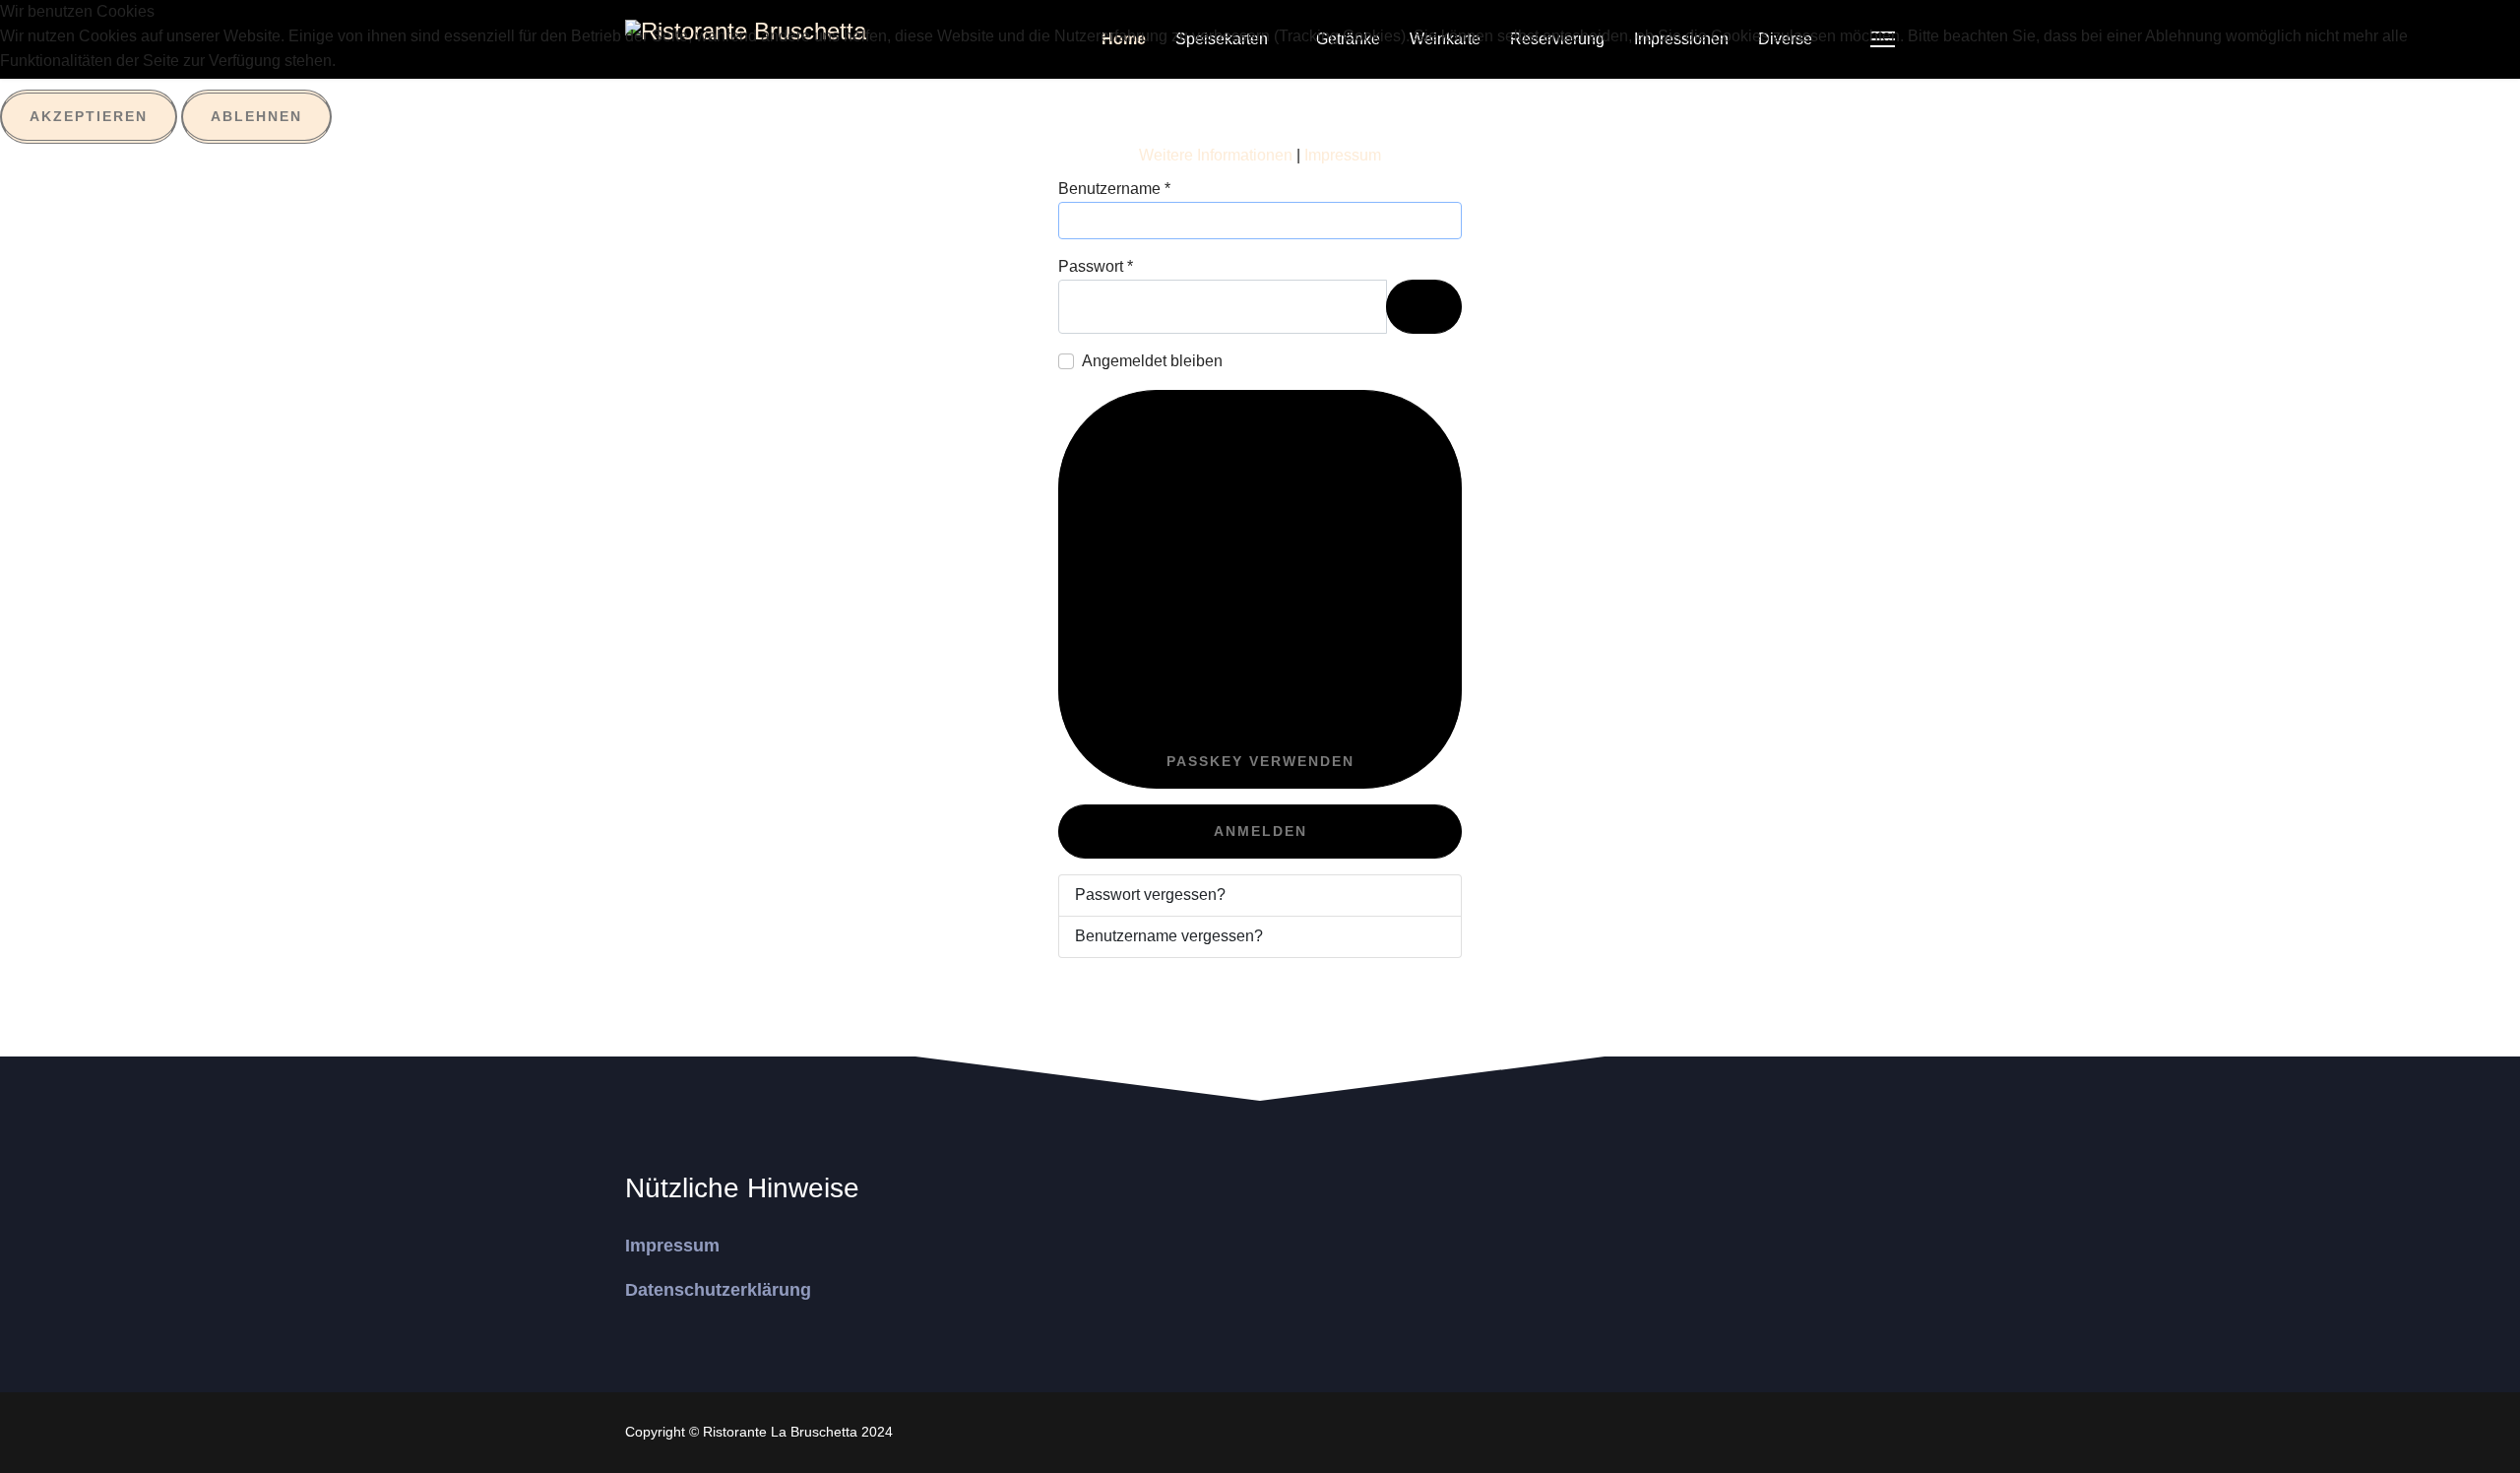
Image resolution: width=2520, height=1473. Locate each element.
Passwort (1096, 266)
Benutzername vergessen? (1169, 936)
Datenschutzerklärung (718, 1290)
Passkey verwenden (1260, 761)
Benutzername (1114, 189)
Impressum (672, 1246)
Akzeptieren (89, 116)
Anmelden (1260, 831)
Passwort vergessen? (1150, 895)
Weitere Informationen (1216, 155)
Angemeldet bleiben (1152, 361)
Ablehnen (256, 116)
